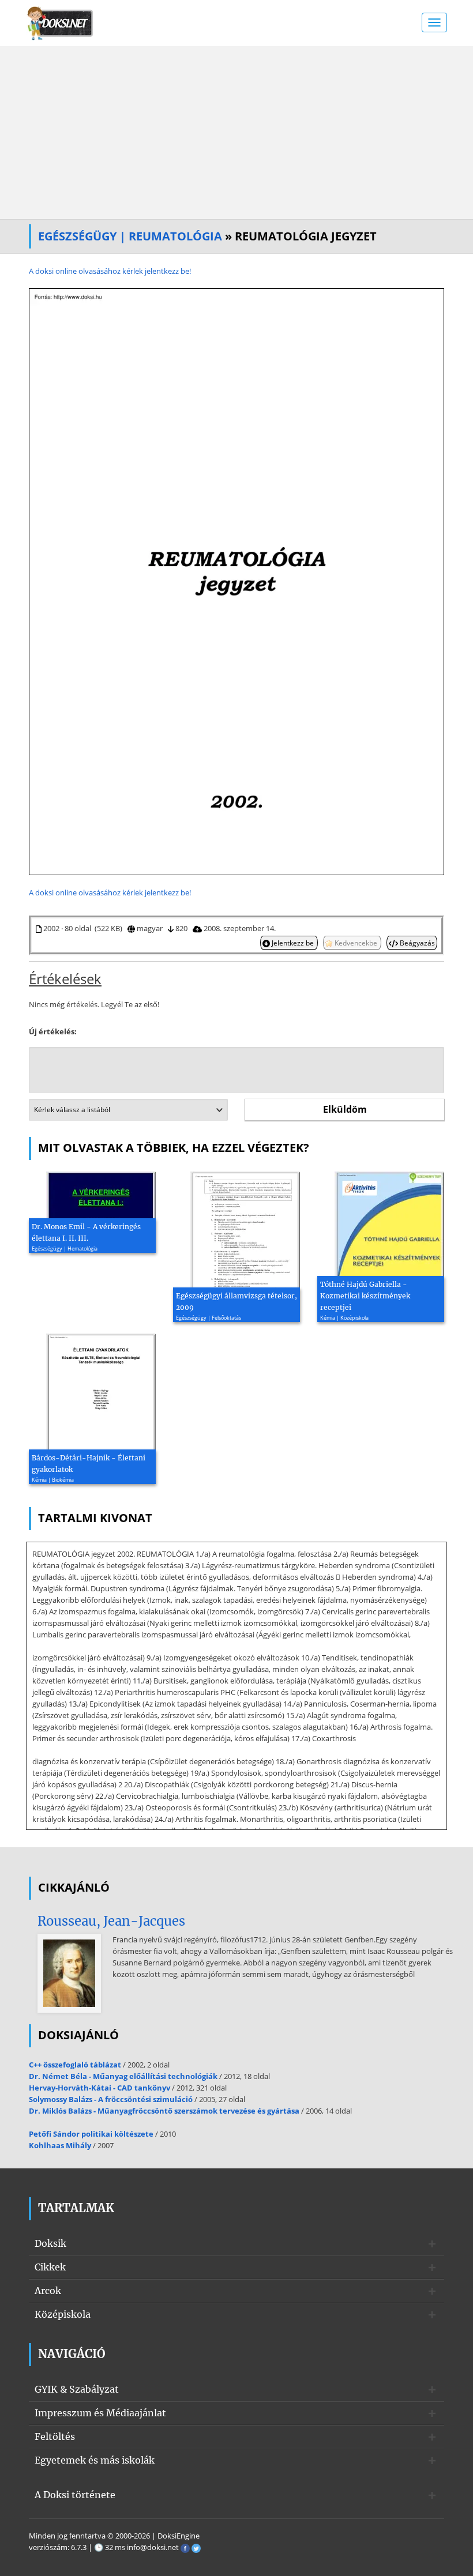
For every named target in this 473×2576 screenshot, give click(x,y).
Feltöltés (55, 2436)
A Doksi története (75, 2495)
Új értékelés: (53, 1031)
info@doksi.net (153, 2547)
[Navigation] (434, 22)
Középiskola (63, 2314)
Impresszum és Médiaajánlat (100, 2413)
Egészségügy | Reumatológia (130, 236)
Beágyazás (416, 943)
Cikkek (50, 2267)
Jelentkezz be (293, 943)
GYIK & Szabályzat (77, 2389)
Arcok (48, 2291)
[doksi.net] (61, 22)
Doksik (50, 2243)
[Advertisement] (236, 133)
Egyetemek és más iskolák (95, 2460)
